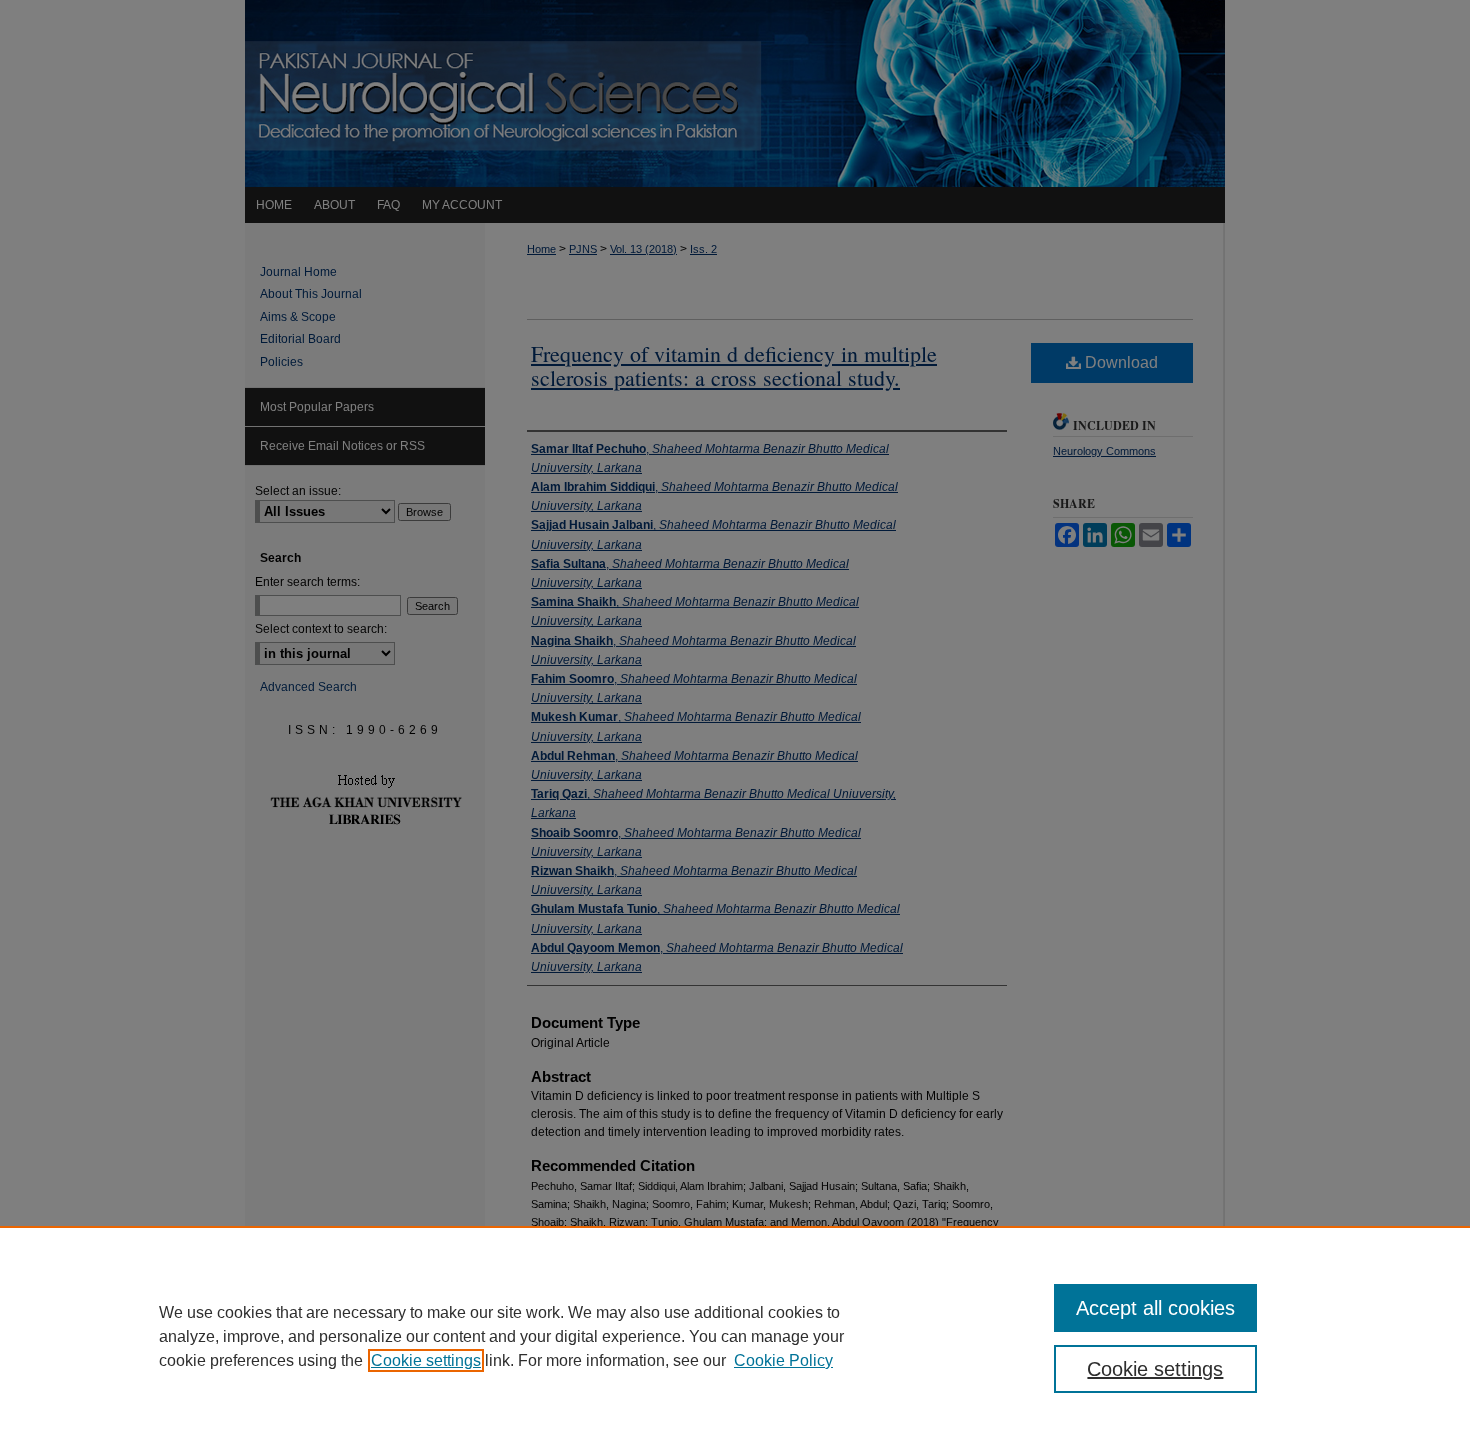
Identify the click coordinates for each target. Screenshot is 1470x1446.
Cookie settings (426, 1360)
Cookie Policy (783, 1360)
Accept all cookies (1155, 1308)
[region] (735, 1336)
